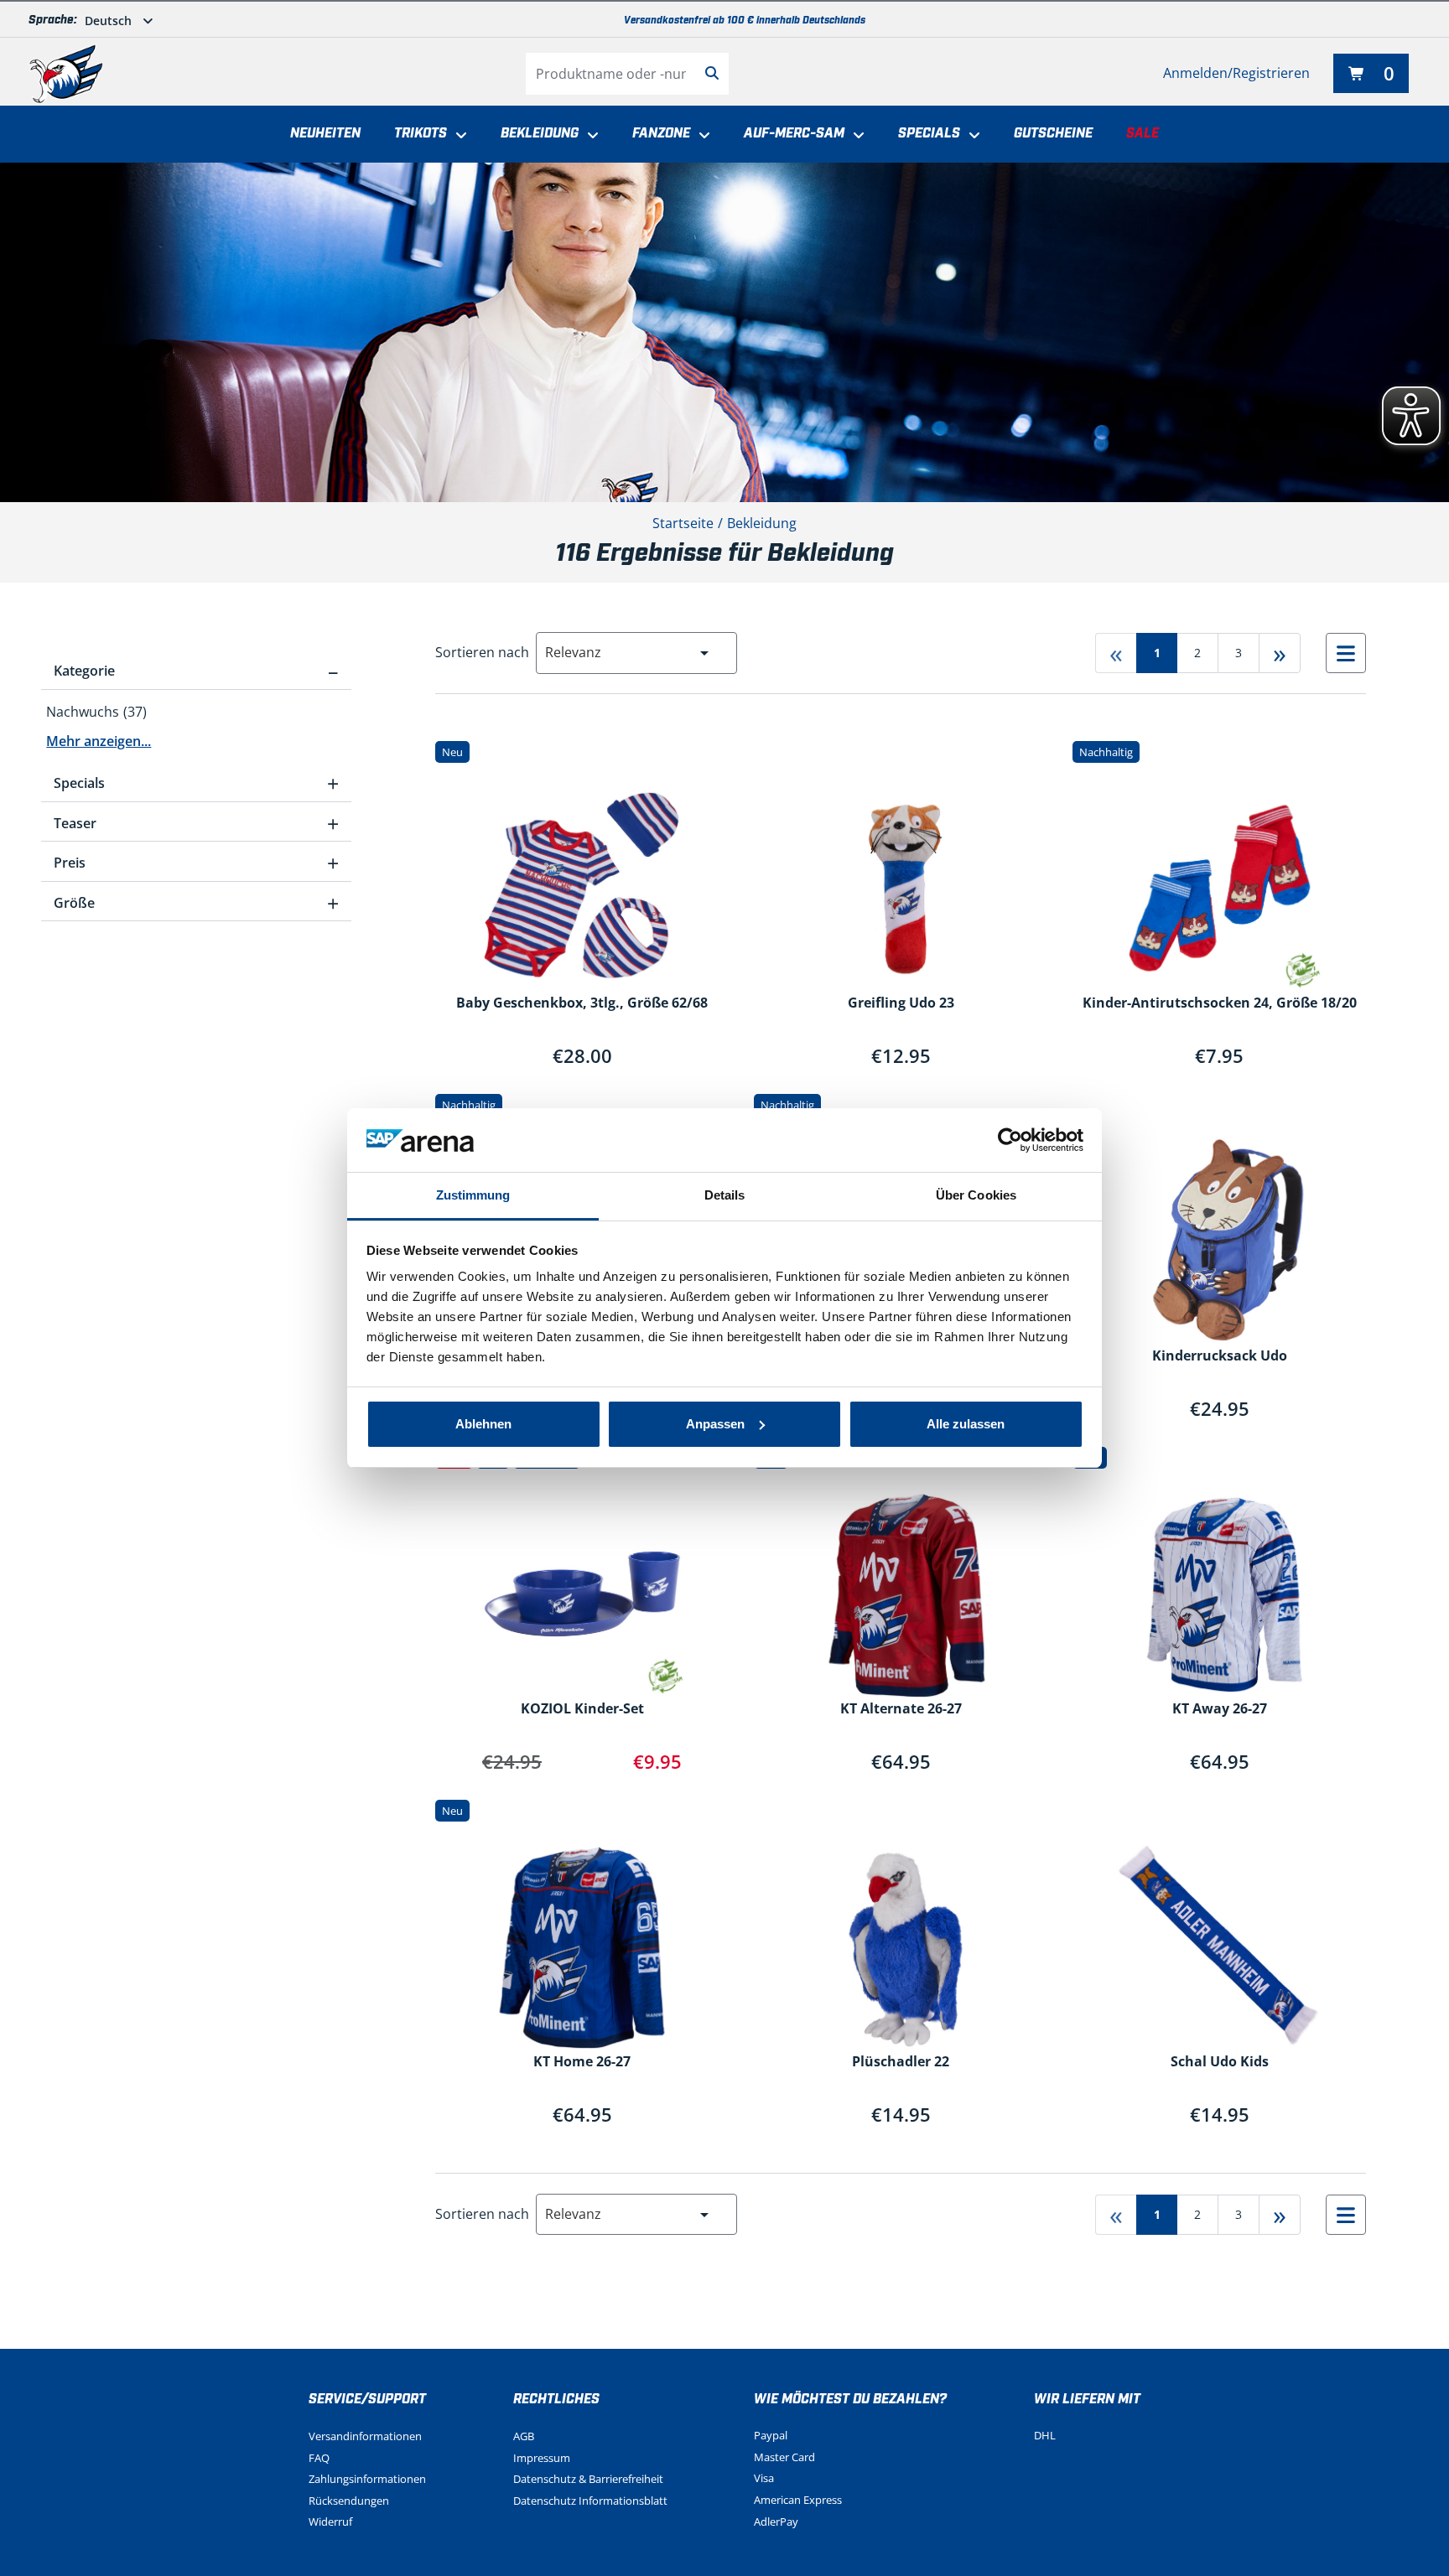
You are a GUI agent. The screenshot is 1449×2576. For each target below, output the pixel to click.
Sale (1143, 134)
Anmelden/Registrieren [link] (1236, 73)
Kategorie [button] (196, 671)
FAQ (319, 2458)
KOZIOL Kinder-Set (582, 1709)
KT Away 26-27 (1220, 1709)
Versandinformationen (365, 2436)
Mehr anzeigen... (99, 741)
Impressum (542, 2458)
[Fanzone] (700, 136)
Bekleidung (540, 134)
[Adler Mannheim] (66, 74)
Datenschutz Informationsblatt (590, 2501)
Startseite (683, 523)
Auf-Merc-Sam (794, 134)
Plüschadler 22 (901, 2062)
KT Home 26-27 (582, 2062)
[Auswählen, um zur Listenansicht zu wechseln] (1346, 653)
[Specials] (970, 136)
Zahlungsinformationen (367, 2479)
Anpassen (715, 1424)
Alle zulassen (966, 1424)
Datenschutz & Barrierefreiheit (588, 2479)
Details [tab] (725, 1195)
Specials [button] (196, 783)
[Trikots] (457, 136)
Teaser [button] (196, 823)
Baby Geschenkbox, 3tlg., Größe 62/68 (582, 1003)
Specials (929, 134)
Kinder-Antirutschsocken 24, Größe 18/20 (1220, 1003)
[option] (196, 713)
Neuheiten (325, 134)
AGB (524, 2436)
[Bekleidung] (589, 136)
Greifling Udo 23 (901, 1003)
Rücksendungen (349, 2501)
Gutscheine (1053, 134)
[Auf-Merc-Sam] (854, 136)
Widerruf (330, 2522)
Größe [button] (196, 903)
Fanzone (661, 134)
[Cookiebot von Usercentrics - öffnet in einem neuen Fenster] (1010, 1140)
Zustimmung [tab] (473, 1195)
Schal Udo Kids (1220, 2062)
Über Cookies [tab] (976, 1195)
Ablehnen (483, 1424)
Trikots (421, 134)
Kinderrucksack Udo (1220, 1356)
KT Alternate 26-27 (901, 1709)
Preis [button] (196, 863)
